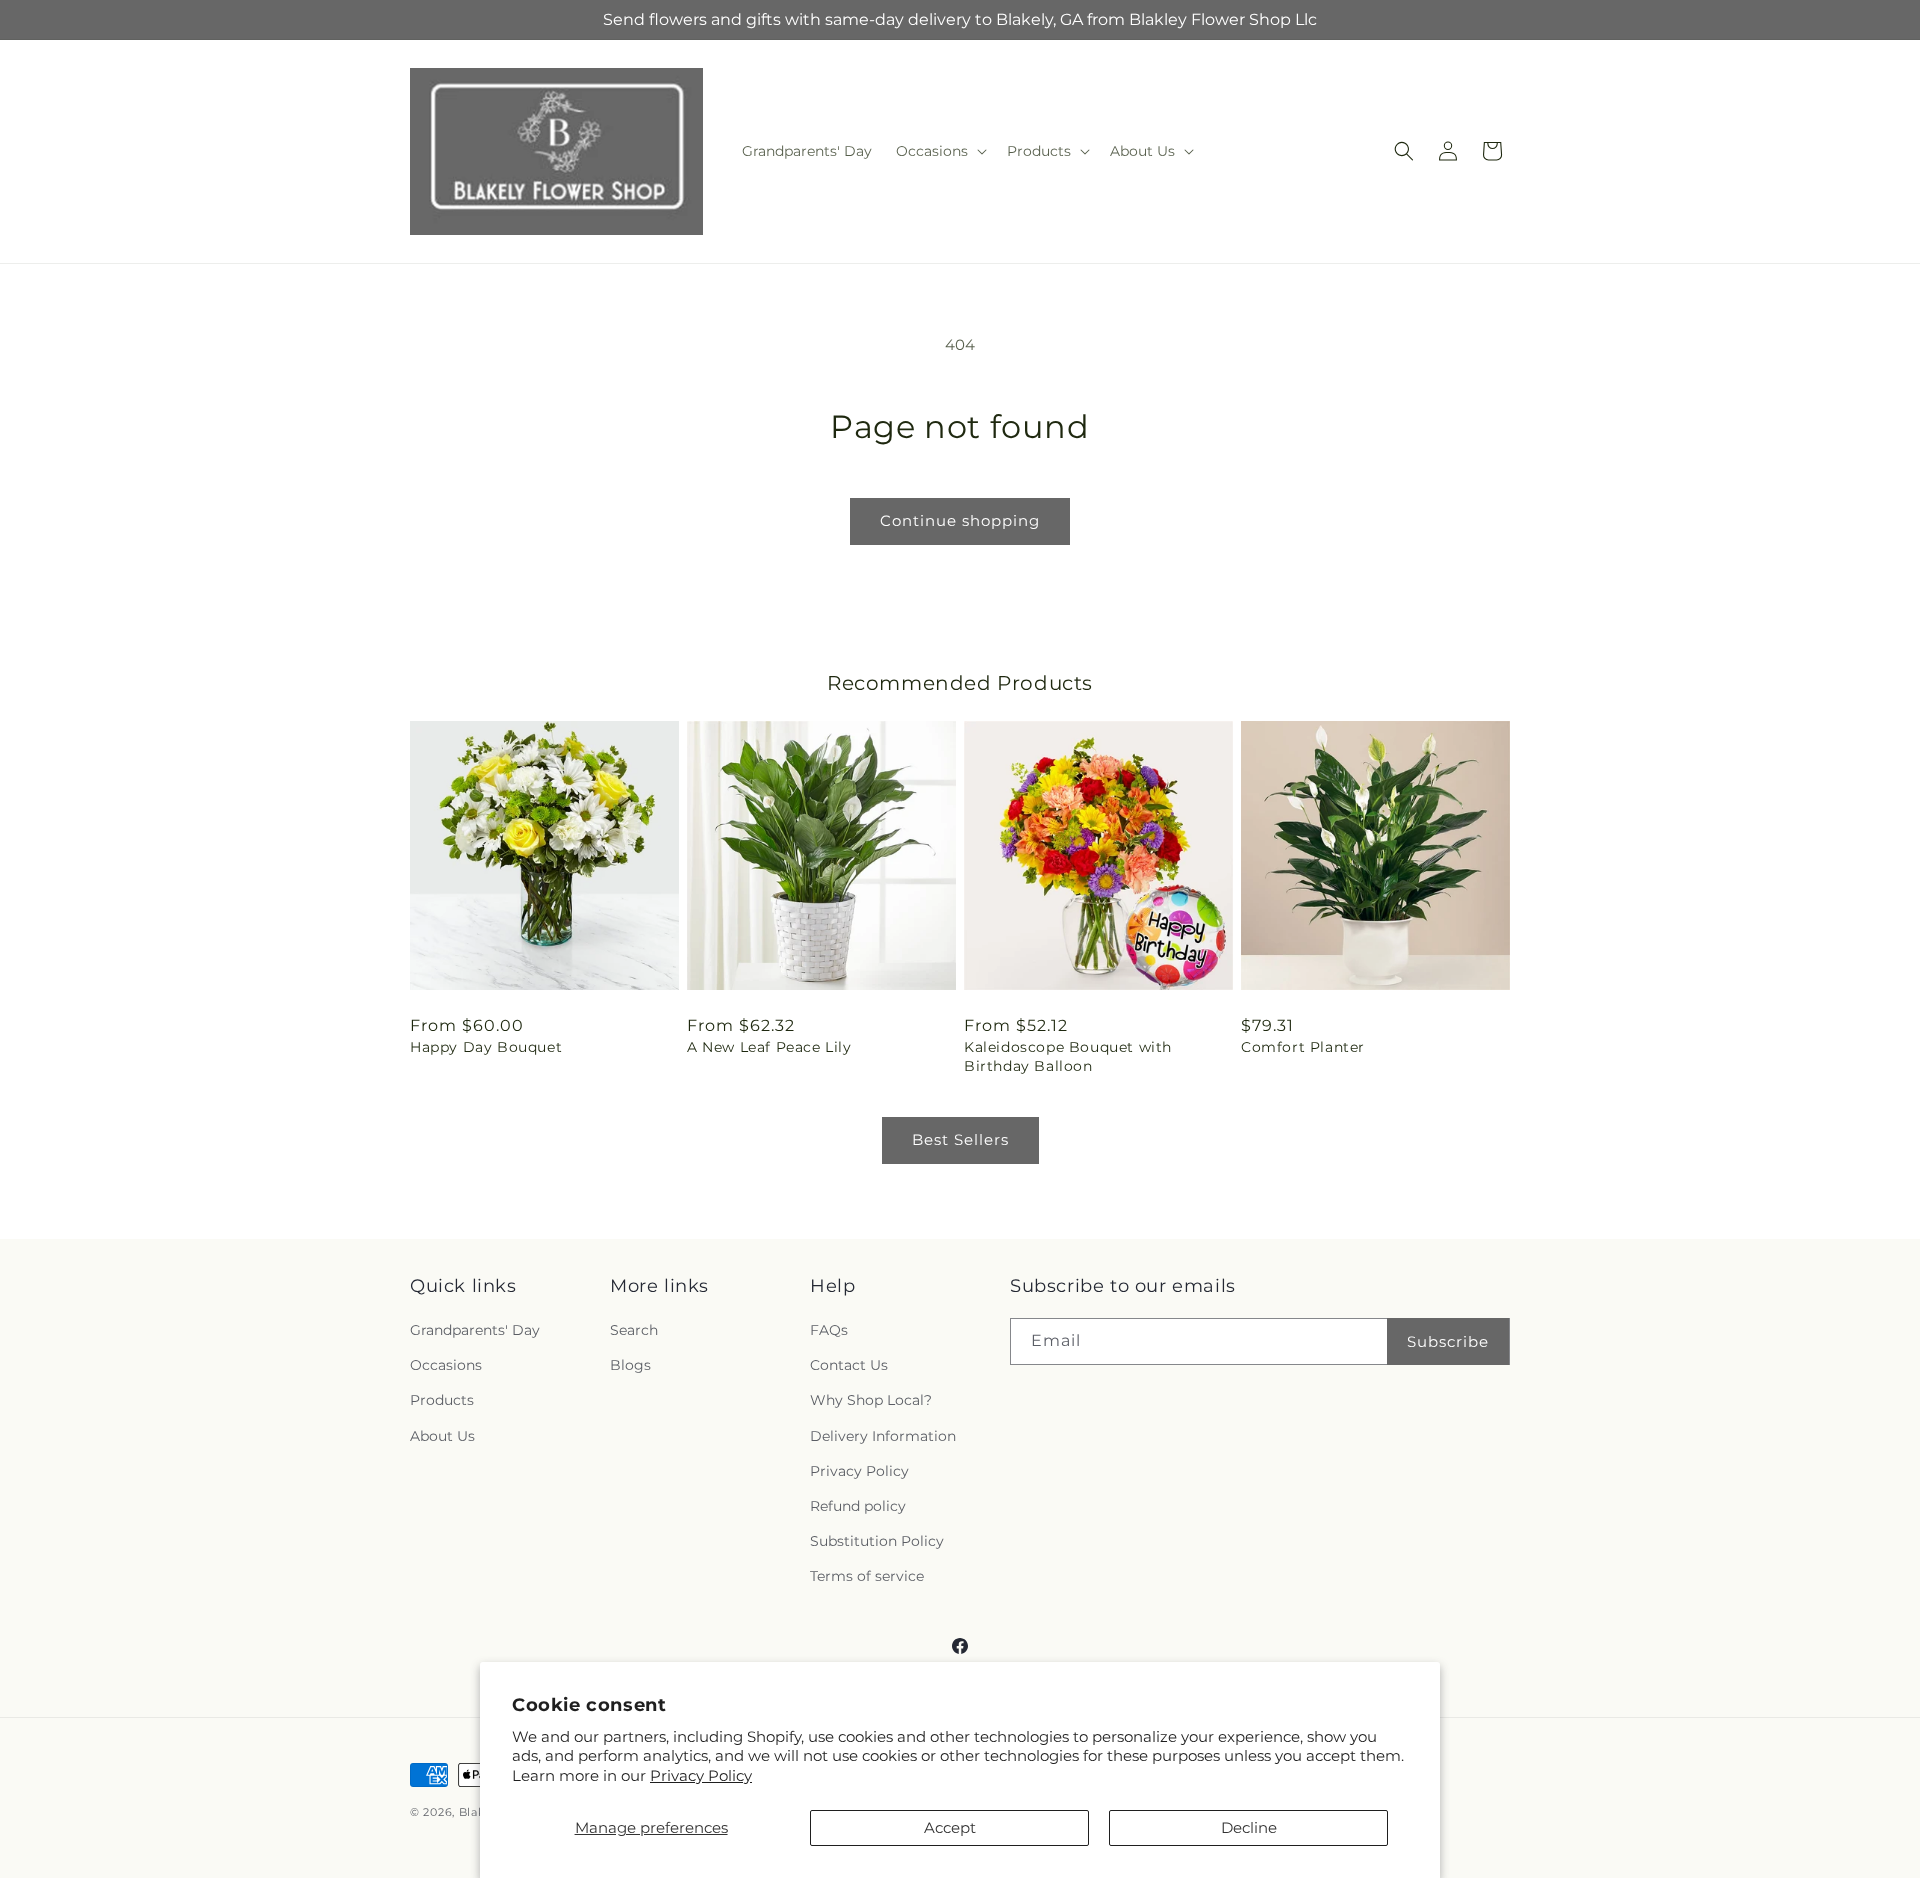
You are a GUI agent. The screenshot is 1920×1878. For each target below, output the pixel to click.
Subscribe (1448, 1341)
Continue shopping (960, 520)
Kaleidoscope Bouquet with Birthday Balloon (1068, 1056)
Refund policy (858, 1506)
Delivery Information (883, 1436)
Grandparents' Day (475, 1330)
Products (442, 1400)
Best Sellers (960, 1139)
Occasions (446, 1365)
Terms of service (867, 1576)
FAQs (829, 1330)
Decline (1249, 1827)
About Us (442, 1436)
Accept (950, 1827)
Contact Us (849, 1365)
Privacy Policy (701, 1775)
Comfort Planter (1303, 1047)
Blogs (630, 1365)
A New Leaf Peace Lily (769, 1047)
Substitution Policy (877, 1541)
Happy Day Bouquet (486, 1047)
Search (634, 1330)
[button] (939, 151)
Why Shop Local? (871, 1400)
